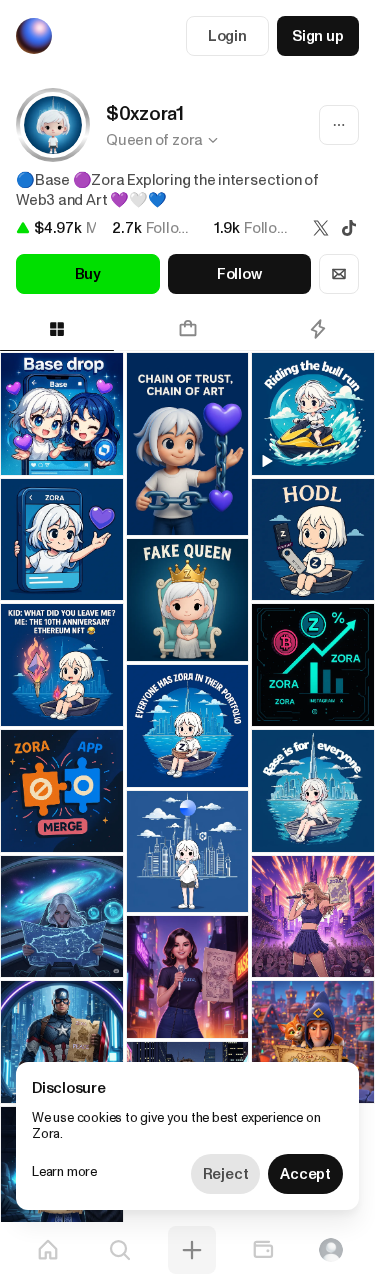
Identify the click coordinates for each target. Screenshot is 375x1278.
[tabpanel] (187, 775)
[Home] (48, 1250)
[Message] (339, 274)
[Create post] (192, 1250)
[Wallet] (263, 1250)
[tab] (187, 329)
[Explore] (120, 1250)
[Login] (331, 1250)
